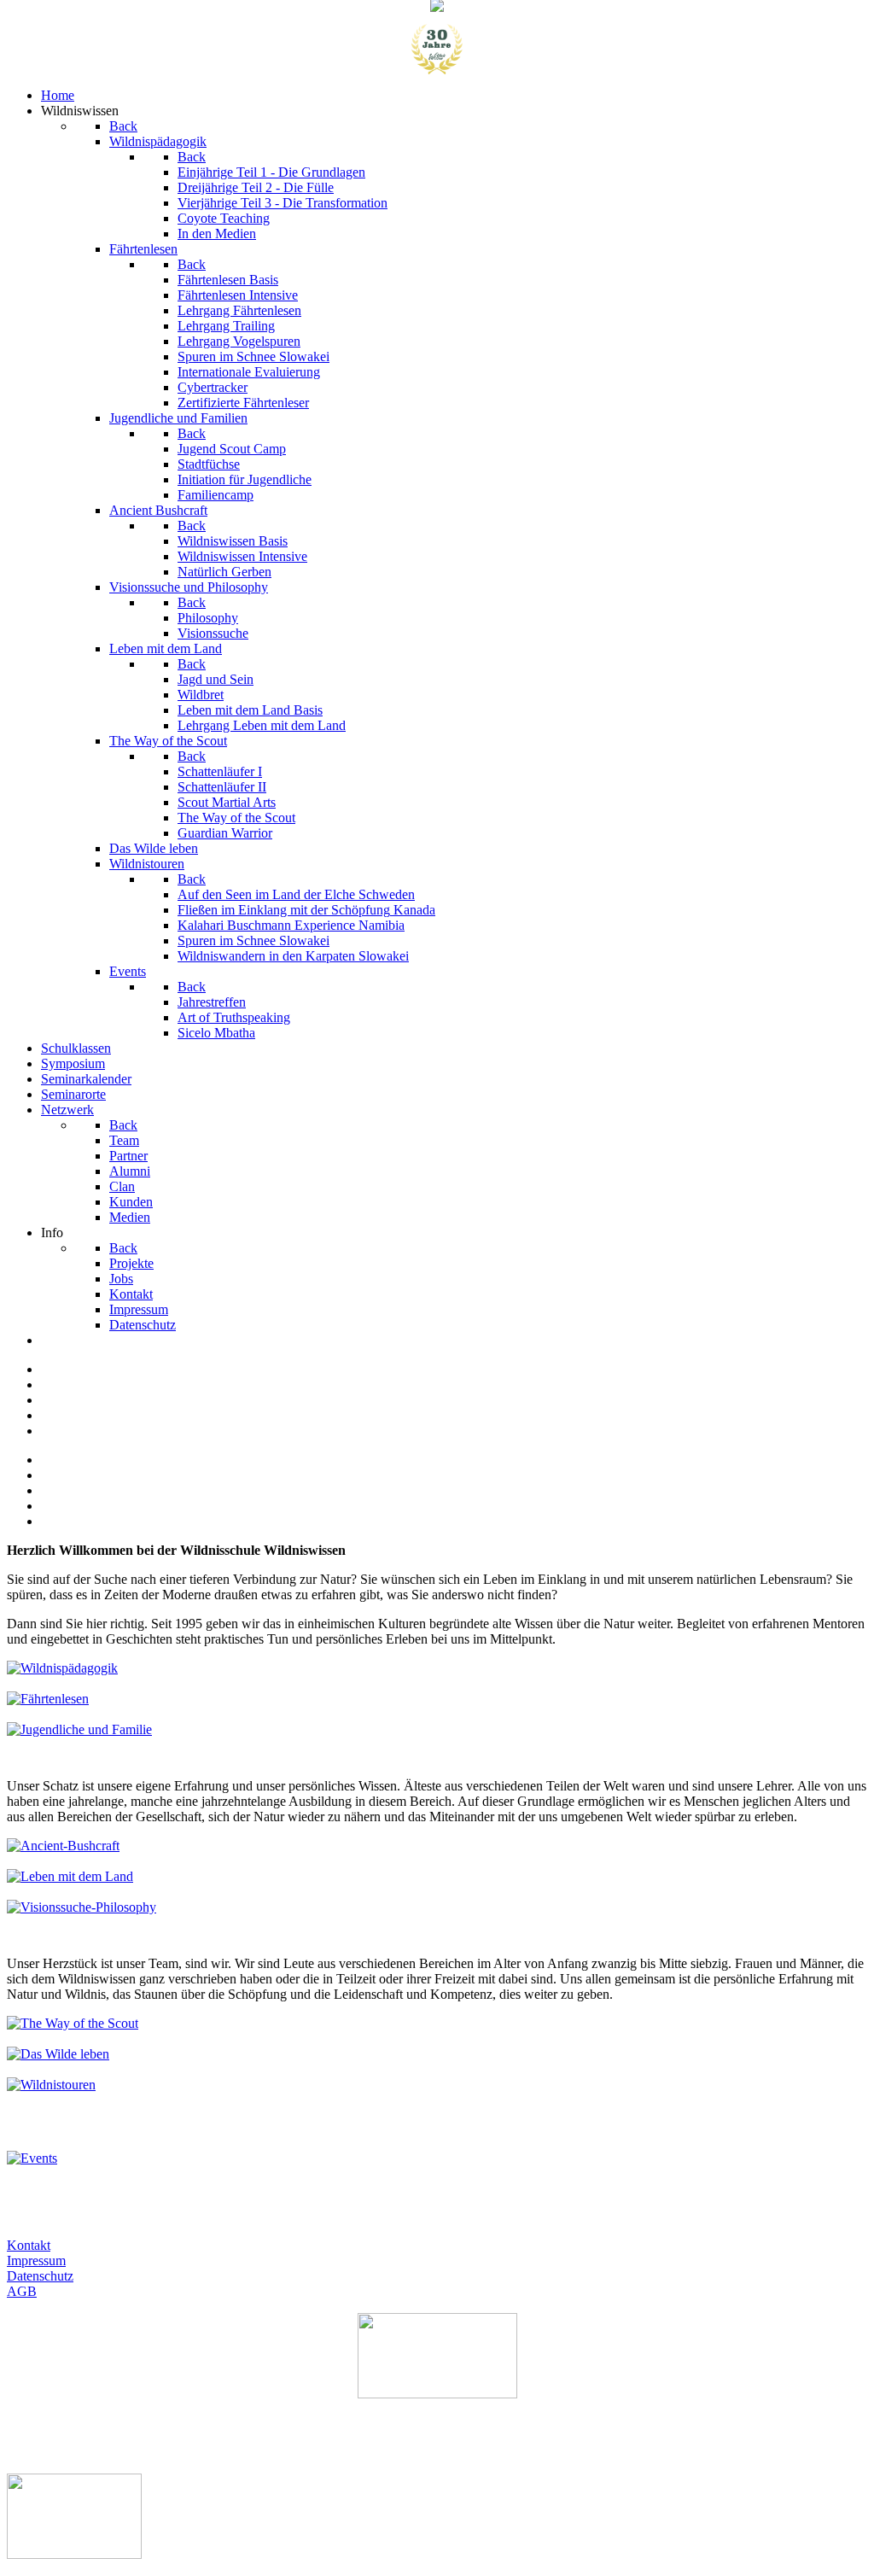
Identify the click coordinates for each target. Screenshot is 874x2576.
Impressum (36, 2261)
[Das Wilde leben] (58, 2054)
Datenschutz (40, 2276)
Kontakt (29, 2245)
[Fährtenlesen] (48, 1699)
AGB (22, 2291)
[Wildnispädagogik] (62, 1668)
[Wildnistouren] (51, 2085)
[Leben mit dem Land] (70, 1876)
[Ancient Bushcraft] (63, 1846)
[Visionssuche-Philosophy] (82, 1907)
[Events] (32, 2158)
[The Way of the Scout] (73, 2023)
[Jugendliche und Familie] (79, 1729)
